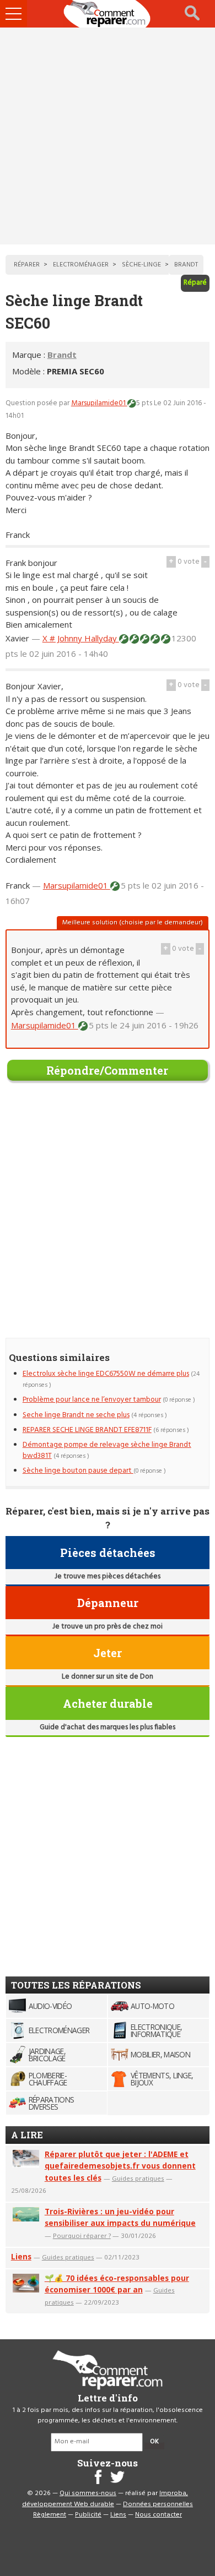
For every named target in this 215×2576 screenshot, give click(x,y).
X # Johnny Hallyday (81, 638)
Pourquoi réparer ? (82, 2235)
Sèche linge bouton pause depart (78, 1471)
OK (154, 2442)
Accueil (108, 14)
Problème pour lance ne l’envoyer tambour (92, 1400)
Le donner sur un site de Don (108, 1677)
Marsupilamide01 (99, 403)
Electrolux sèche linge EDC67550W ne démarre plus (106, 1374)
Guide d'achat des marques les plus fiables (108, 1727)
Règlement (50, 2515)
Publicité (88, 2515)
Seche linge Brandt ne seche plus (76, 1415)
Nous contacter (158, 2515)
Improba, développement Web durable (105, 2499)
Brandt (62, 355)
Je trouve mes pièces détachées (108, 1576)
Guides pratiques (138, 2178)
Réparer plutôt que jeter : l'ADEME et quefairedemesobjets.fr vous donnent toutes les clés (120, 2166)
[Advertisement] (108, 136)
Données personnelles (158, 2504)
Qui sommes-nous (88, 2493)
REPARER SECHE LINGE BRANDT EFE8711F (87, 1430)
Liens (21, 2256)
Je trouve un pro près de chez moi (108, 1627)
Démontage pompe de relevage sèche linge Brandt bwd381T (107, 1450)
